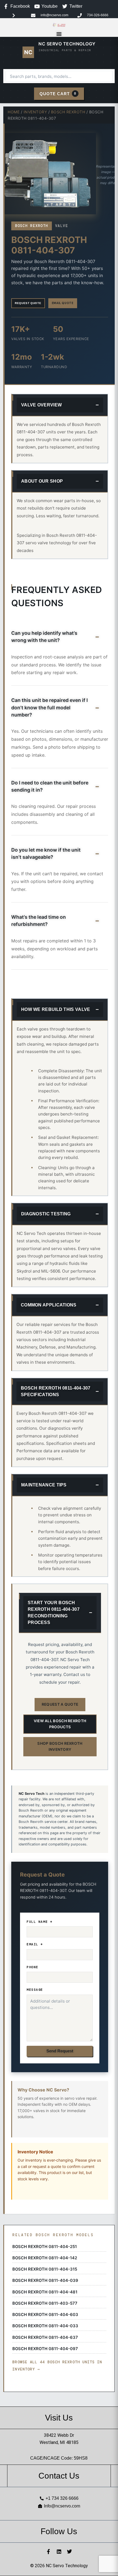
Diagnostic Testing (46, 1214)
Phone (33, 1967)
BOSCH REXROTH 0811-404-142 (45, 2258)
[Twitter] (69, 2552)
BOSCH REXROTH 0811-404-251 (45, 2247)
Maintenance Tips (44, 1485)
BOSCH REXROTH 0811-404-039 (45, 2280)
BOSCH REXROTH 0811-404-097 (45, 2349)
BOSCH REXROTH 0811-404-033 (45, 2326)
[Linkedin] (59, 2552)
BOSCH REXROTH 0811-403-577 (45, 2303)
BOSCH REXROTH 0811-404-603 (45, 2315)
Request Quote (28, 303)
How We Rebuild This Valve (56, 1009)
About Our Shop (42, 481)
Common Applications (49, 1305)
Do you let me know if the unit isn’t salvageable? (46, 853)
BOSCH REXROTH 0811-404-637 (45, 2337)
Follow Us (59, 2531)
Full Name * (40, 1922)
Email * (35, 1944)
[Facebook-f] (49, 2552)
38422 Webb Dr (59, 2435)
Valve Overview (41, 405)
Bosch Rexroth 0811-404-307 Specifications (56, 1391)
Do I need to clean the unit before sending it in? (50, 786)
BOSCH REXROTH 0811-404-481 (45, 2292)
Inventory (35, 112)
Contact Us (59, 2476)
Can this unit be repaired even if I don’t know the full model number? (50, 707)
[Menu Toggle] (59, 34)
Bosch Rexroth (68, 112)
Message (35, 1990)
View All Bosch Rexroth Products (60, 1724)
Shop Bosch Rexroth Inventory (60, 1746)
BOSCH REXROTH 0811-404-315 (45, 2269)
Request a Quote (60, 1704)
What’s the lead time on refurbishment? (39, 921)
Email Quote (63, 303)
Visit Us (59, 2418)
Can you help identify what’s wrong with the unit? (44, 637)
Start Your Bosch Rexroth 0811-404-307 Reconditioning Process (54, 1613)
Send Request (60, 2051)
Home (14, 112)
